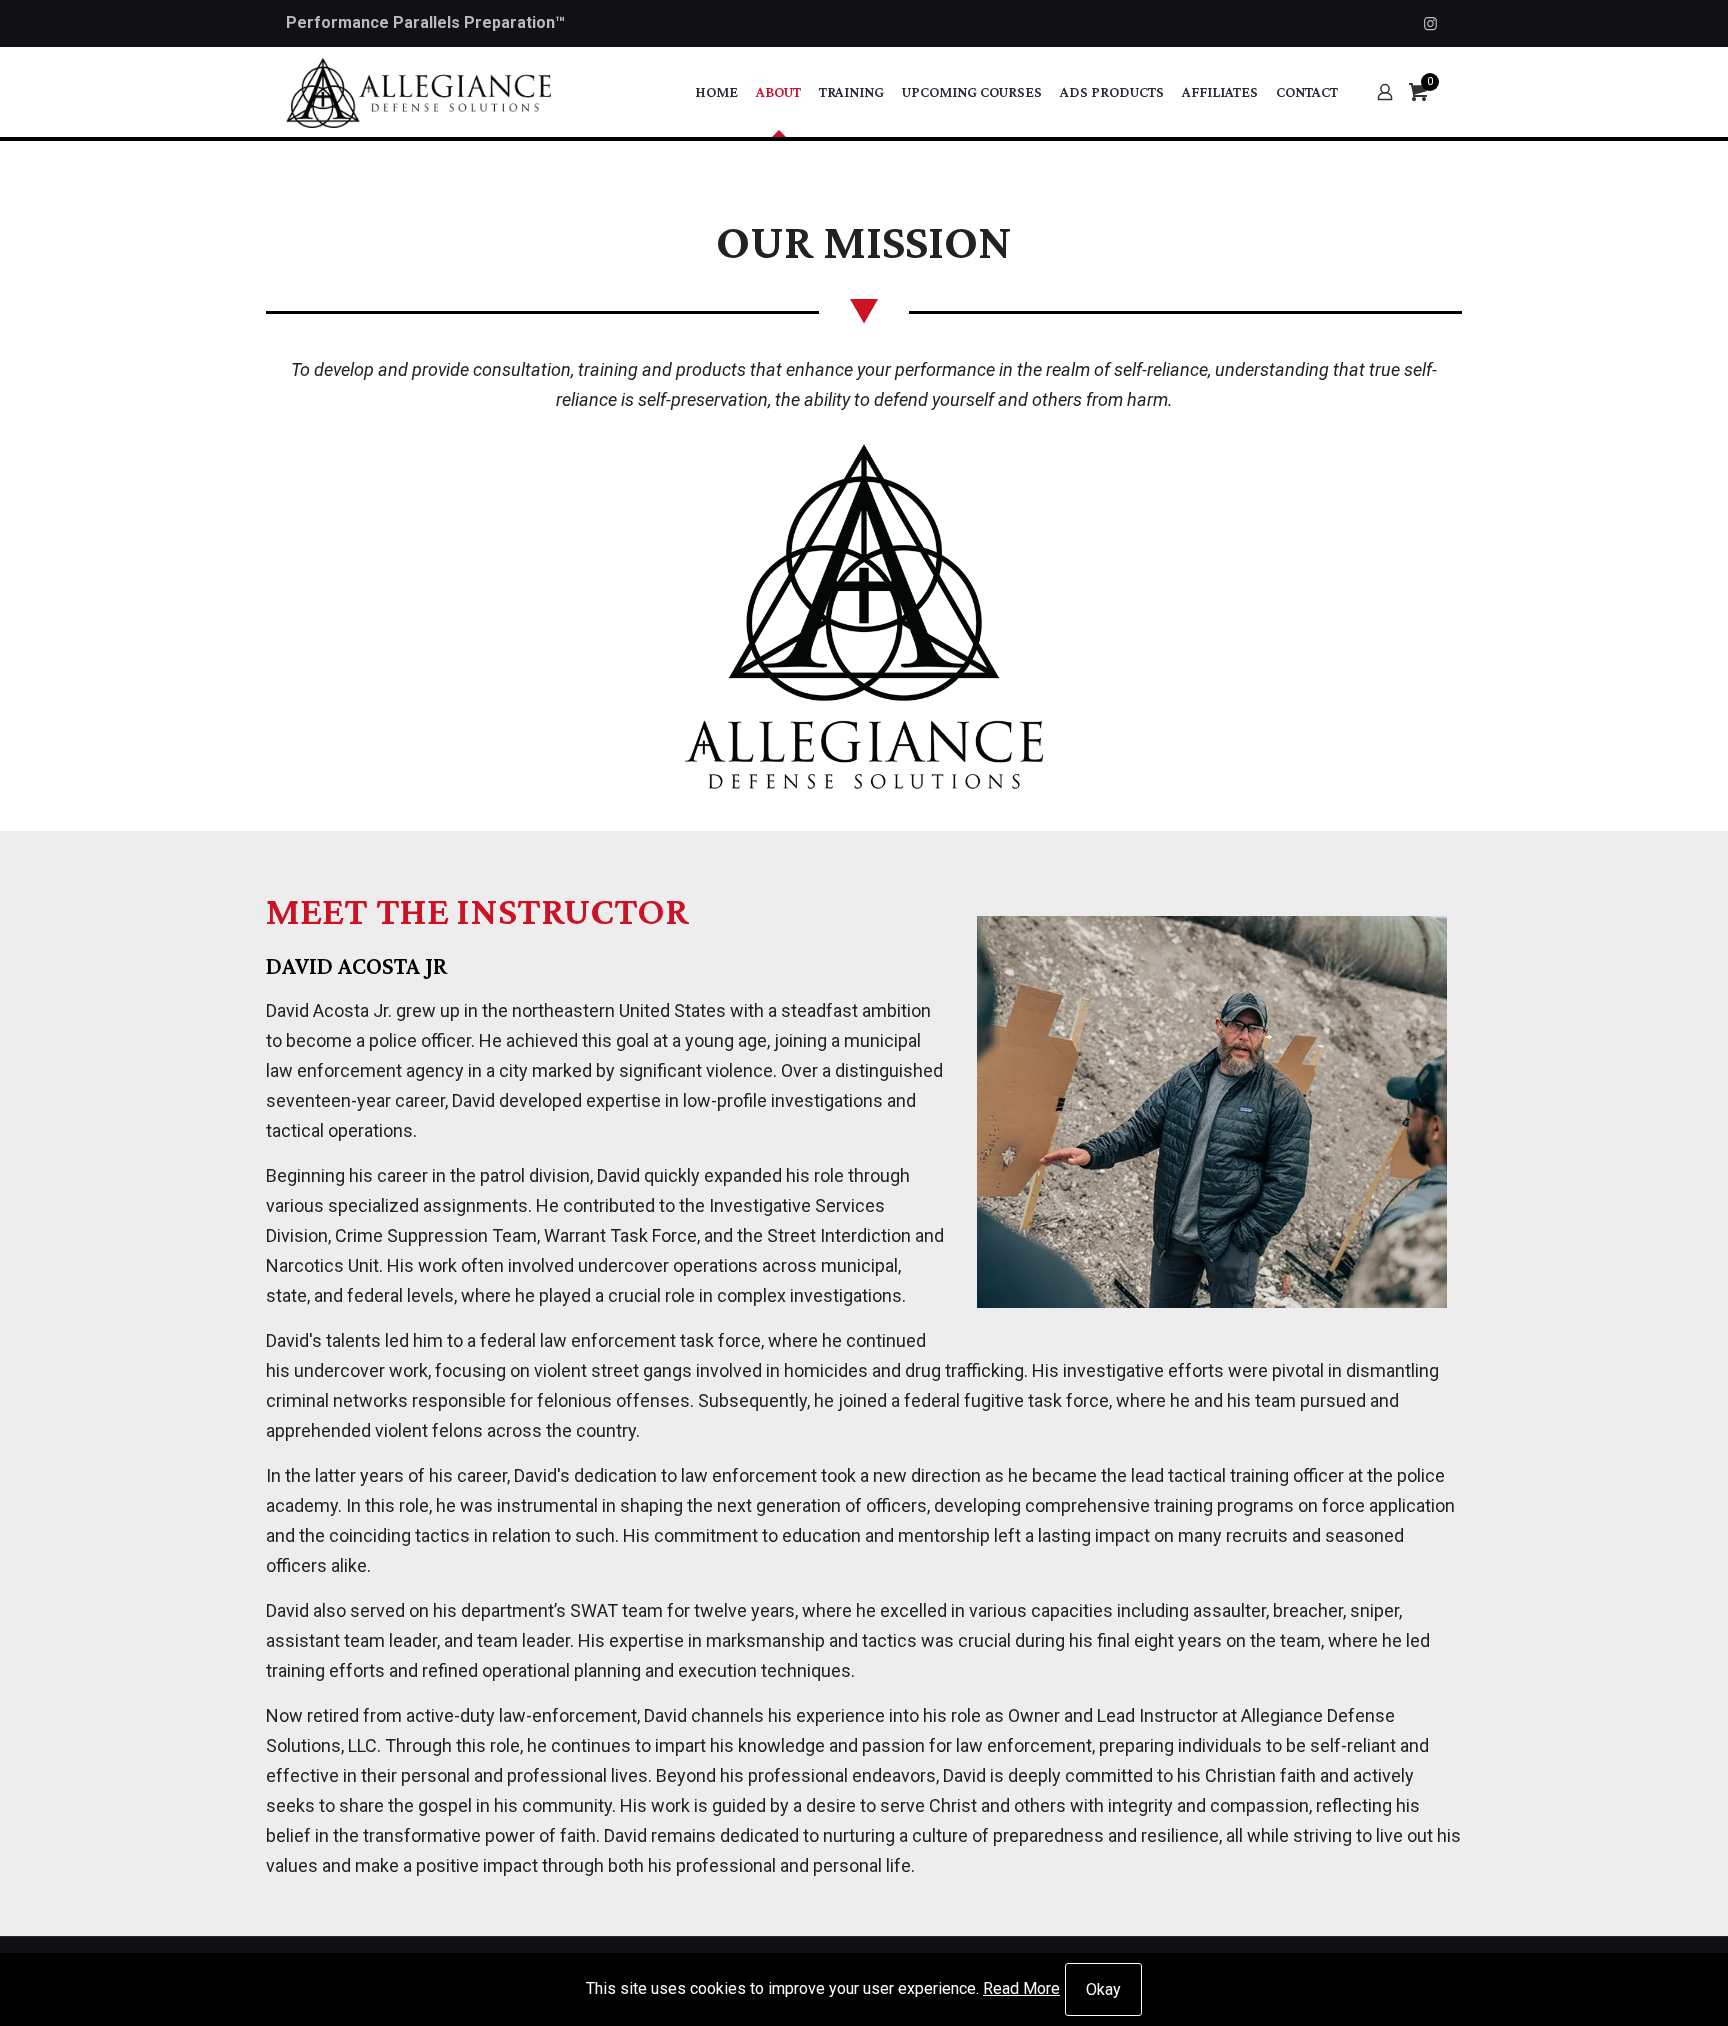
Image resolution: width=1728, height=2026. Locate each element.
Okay (1103, 1989)
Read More (1021, 1988)
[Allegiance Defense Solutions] (418, 92)
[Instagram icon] (1430, 24)
